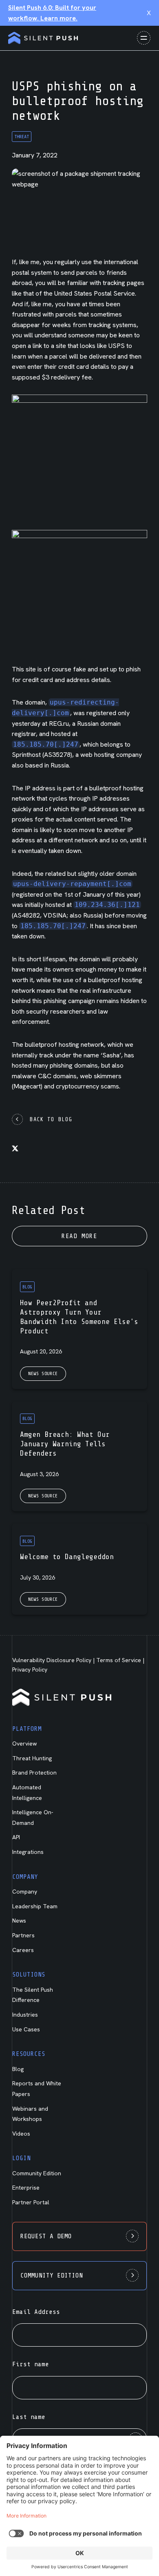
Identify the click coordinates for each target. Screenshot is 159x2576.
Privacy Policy (30, 1669)
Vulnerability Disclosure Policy (52, 1660)
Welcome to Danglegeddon (67, 1557)
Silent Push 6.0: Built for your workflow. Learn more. (52, 13)
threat (22, 137)
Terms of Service (119, 1660)
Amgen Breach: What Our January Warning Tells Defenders (65, 1444)
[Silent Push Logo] (43, 38)
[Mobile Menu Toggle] (144, 38)
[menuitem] (40, 1792)
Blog (27, 1287)
